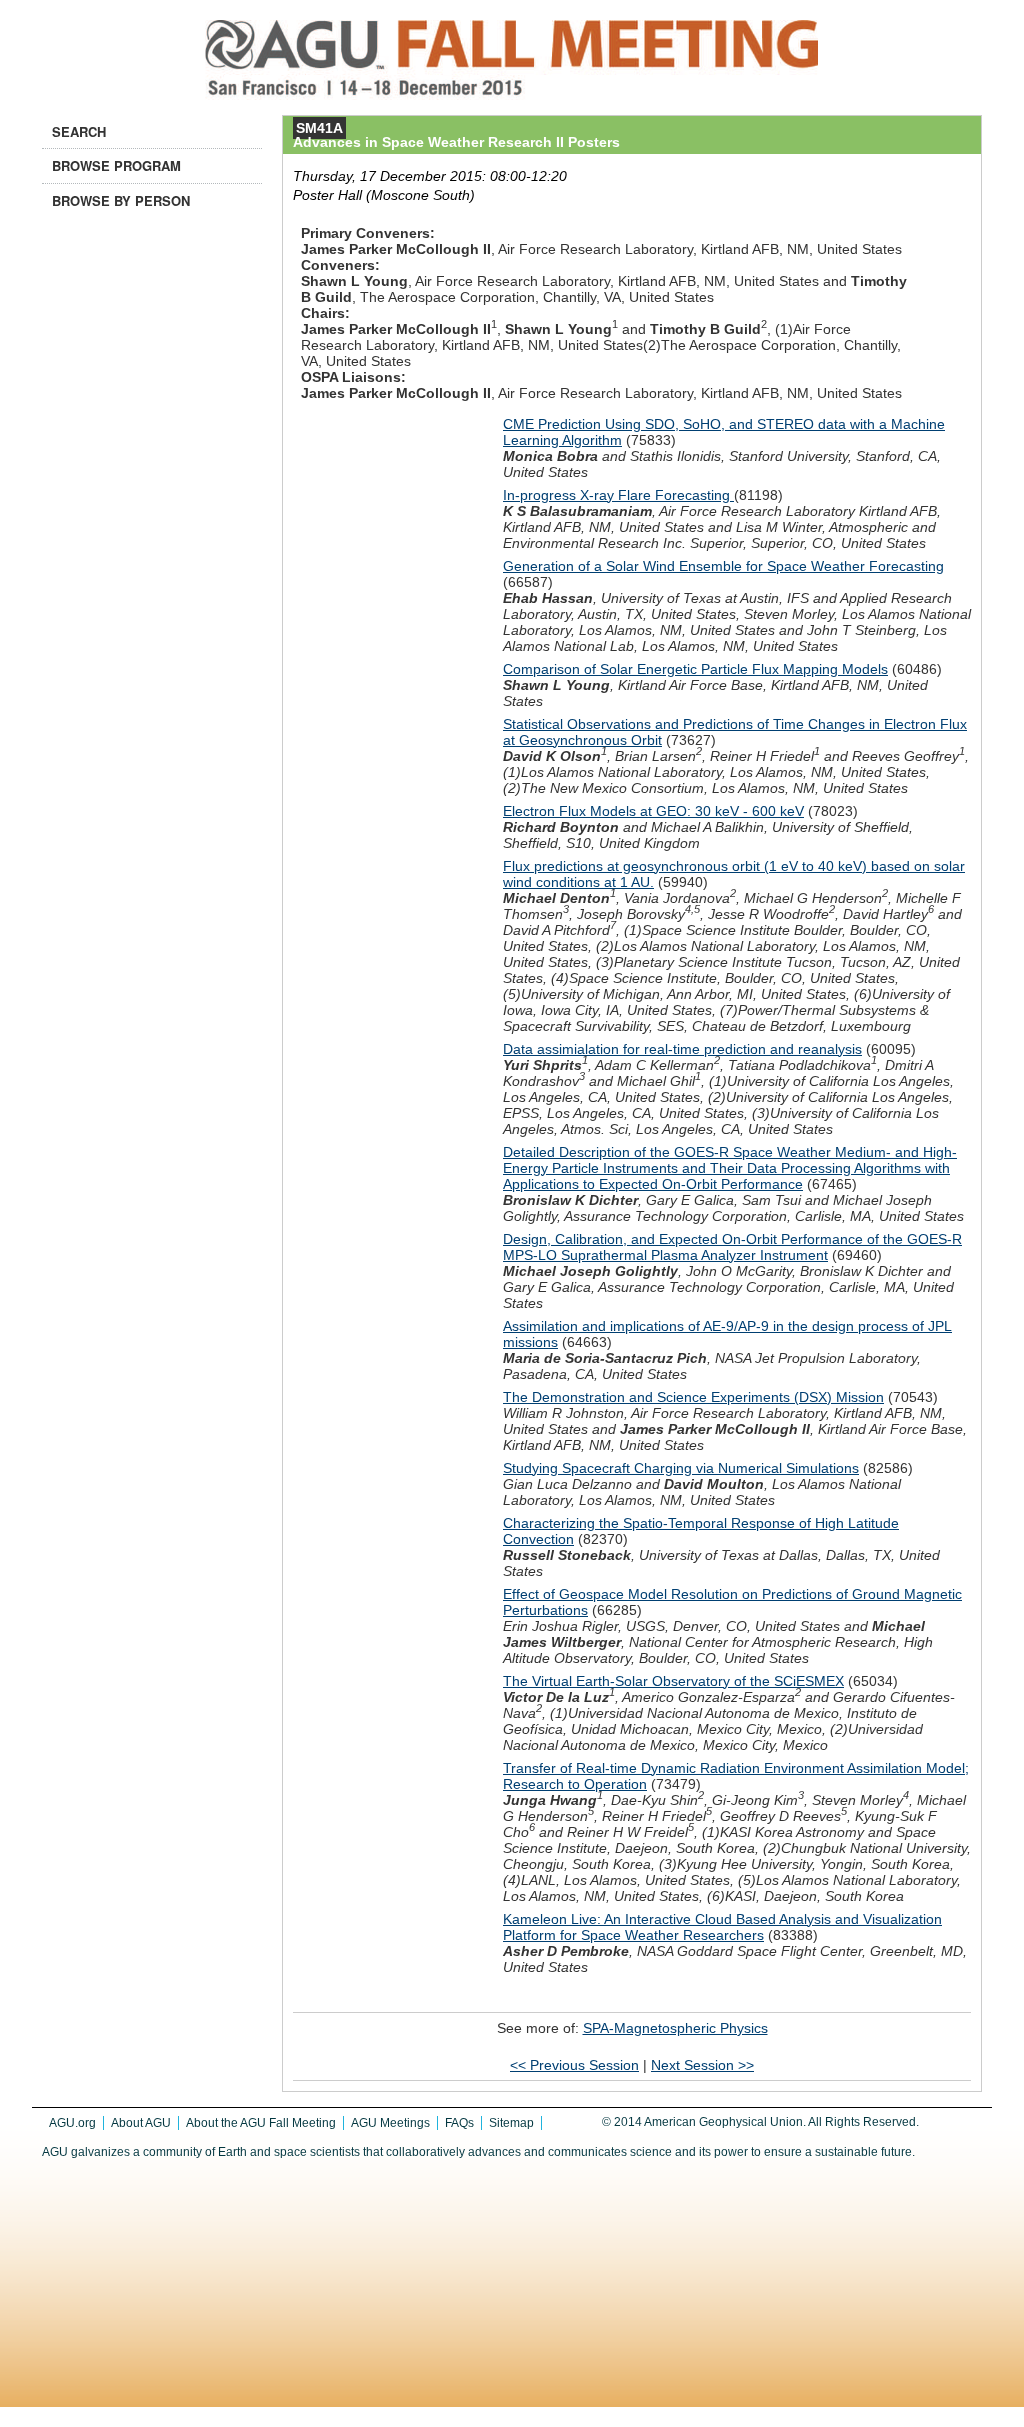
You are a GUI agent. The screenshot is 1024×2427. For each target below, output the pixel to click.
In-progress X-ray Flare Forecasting (618, 495)
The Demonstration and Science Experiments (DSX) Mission (693, 1397)
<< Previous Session (574, 2065)
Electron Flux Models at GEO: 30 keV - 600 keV (653, 811)
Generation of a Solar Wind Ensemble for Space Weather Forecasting (723, 566)
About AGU (141, 2123)
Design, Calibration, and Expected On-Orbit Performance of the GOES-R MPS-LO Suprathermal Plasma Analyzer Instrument (732, 1247)
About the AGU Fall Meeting (261, 2123)
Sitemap (511, 2123)
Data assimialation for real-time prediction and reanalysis (682, 1049)
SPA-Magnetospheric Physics (675, 2028)
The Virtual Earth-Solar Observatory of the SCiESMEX (673, 1681)
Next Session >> (702, 2065)
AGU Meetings (390, 2123)
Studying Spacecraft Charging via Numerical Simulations (681, 1468)
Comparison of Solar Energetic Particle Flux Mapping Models (695, 669)
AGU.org (72, 2123)
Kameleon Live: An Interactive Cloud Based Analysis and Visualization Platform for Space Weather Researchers (722, 1927)
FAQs (459, 2123)
